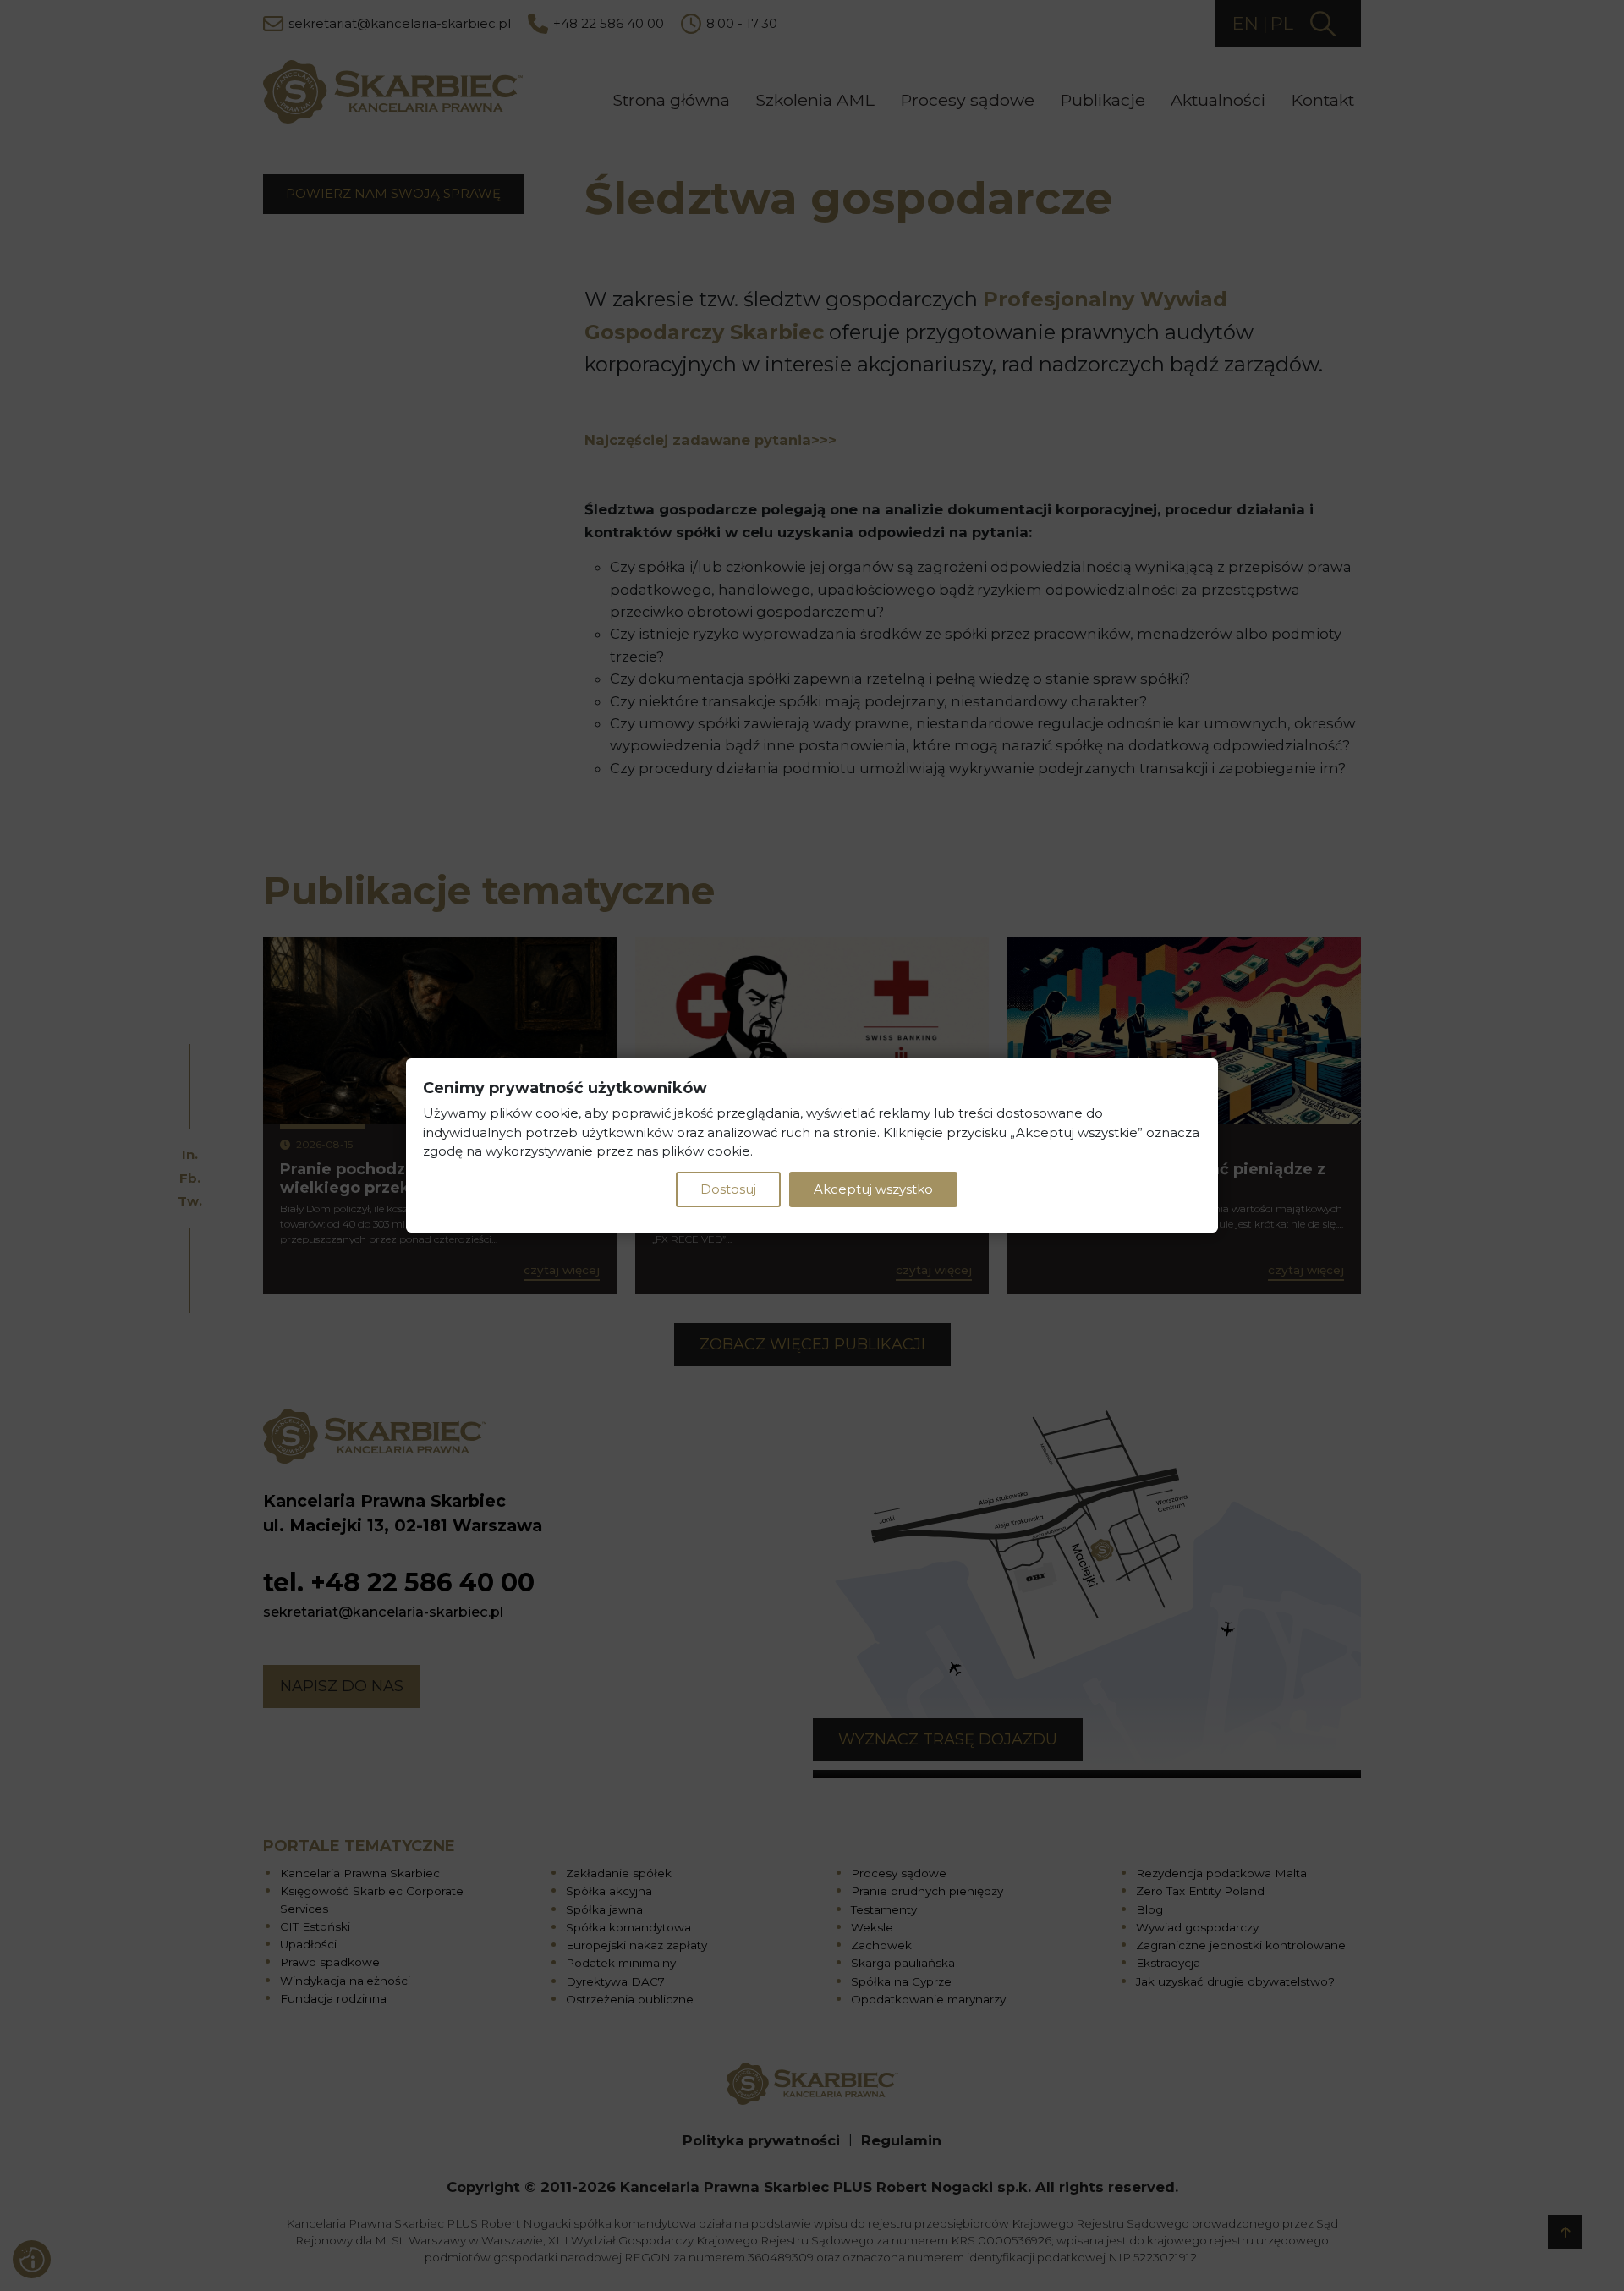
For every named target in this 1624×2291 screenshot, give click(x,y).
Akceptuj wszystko (873, 1189)
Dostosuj (728, 1189)
